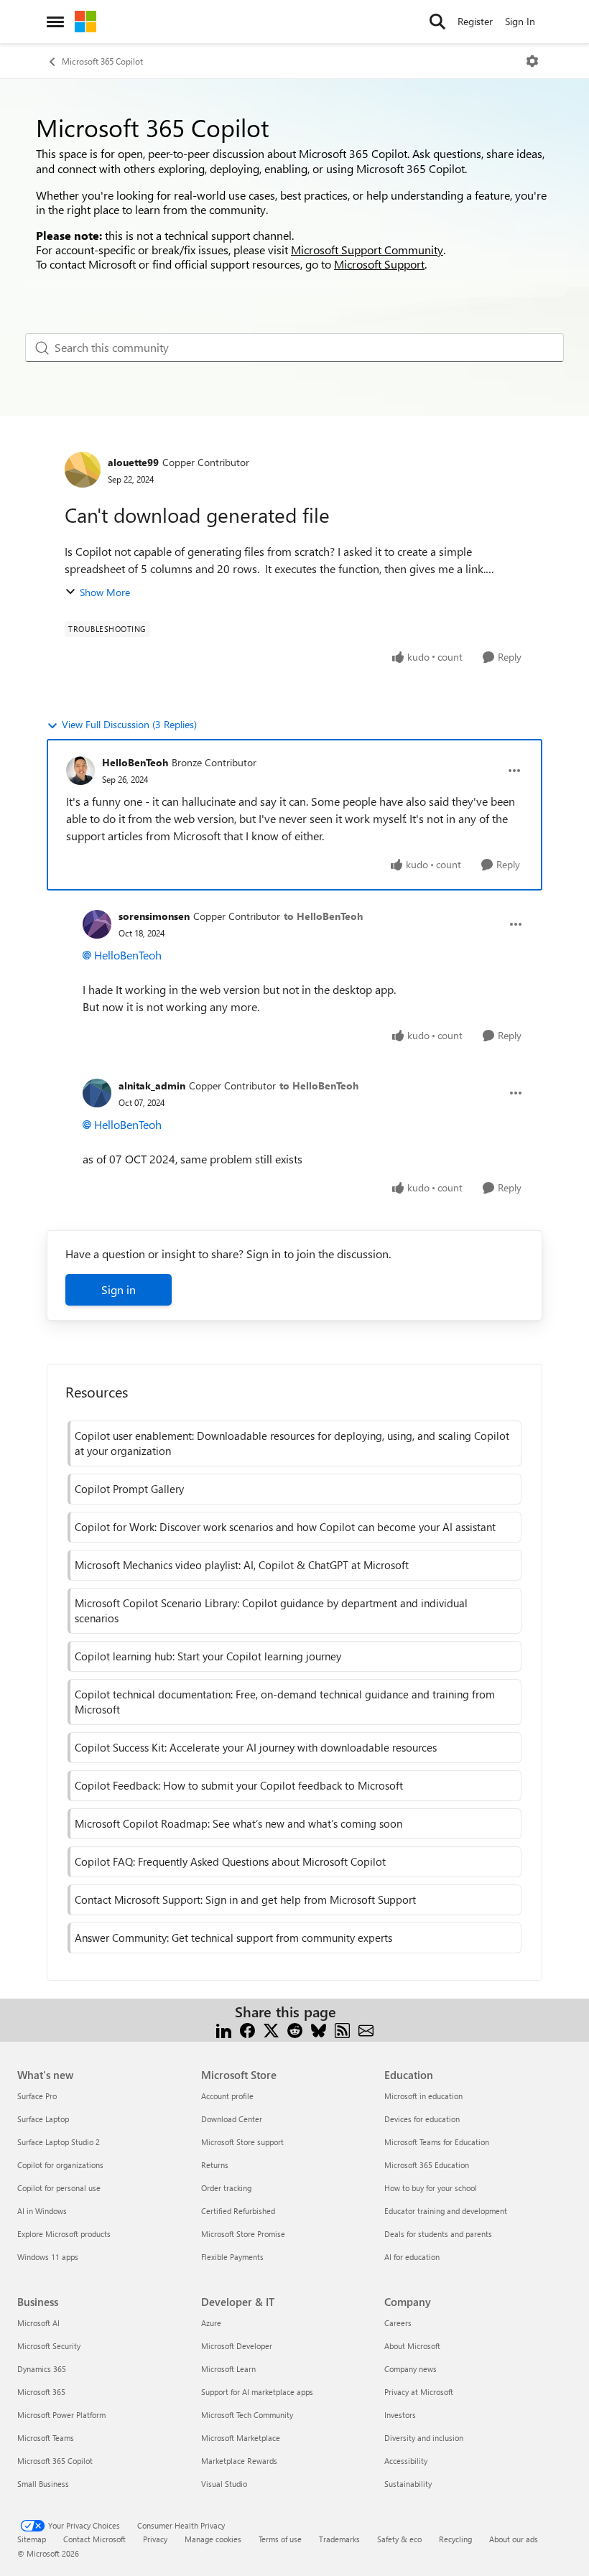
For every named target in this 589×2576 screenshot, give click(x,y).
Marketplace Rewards (239, 2461)
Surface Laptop (43, 2119)
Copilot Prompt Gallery (129, 1489)
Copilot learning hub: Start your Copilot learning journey (208, 1656)
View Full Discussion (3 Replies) (129, 724)
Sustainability (408, 2484)
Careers (398, 2323)
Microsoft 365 (41, 2392)
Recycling (455, 2539)
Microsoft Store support (242, 2142)
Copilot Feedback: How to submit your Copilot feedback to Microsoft (239, 1785)
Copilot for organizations (60, 2165)
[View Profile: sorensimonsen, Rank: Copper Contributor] (97, 924)
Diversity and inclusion (424, 2438)
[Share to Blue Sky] (319, 2029)
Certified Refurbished (238, 2211)
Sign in (119, 1289)
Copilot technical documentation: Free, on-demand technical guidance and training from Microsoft (285, 1702)
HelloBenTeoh (135, 762)
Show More (105, 592)
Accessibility (406, 2461)
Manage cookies (213, 2539)
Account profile (227, 2096)
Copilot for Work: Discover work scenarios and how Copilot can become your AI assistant (285, 1527)
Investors (400, 2415)
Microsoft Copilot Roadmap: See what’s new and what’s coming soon (238, 1823)
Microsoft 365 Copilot (102, 61)
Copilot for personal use (59, 2188)
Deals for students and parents (438, 2234)
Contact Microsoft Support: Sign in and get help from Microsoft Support (245, 1900)
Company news (411, 2369)
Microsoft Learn (228, 2369)
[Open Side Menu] (55, 22)
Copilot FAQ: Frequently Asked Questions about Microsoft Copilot (230, 1861)
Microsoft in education (423, 2096)
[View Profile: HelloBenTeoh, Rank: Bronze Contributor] (80, 771)
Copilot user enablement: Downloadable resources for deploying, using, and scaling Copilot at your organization (292, 1443)
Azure (211, 2323)
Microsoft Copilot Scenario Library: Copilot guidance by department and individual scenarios (271, 1610)
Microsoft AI (38, 2323)
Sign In (520, 21)
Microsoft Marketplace (241, 2438)
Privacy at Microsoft (419, 2392)
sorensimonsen (154, 916)
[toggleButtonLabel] (532, 61)
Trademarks (339, 2539)
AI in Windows (42, 2211)
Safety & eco (399, 2539)
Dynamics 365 (42, 2369)
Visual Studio (224, 2484)
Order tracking (226, 2188)
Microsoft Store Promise (243, 2234)
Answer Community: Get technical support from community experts (233, 1938)
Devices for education (422, 2119)
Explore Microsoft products (64, 2234)
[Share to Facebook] (247, 2029)
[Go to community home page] (85, 22)
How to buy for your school (431, 2188)
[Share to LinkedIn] (224, 2029)
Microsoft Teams (46, 2438)
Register (475, 21)
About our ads (514, 2539)
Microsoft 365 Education (427, 2165)
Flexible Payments (232, 2257)
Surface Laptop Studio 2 (59, 2142)
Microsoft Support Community (367, 250)
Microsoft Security (49, 2346)
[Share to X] (271, 2029)
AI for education (412, 2257)
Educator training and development (446, 2211)
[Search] (437, 22)
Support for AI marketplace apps (257, 2392)
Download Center (232, 2119)
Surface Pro (37, 2096)
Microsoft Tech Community (247, 2415)
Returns (215, 2165)
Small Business (43, 2484)
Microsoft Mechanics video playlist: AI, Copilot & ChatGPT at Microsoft (242, 1565)
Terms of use (280, 2539)
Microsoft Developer (237, 2346)
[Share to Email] (366, 2029)
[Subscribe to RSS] (342, 2029)
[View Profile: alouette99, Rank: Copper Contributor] (83, 470)
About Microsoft (412, 2346)
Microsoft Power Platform (61, 2415)
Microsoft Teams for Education (437, 2142)
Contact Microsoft (94, 2539)
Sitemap (32, 2539)
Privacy (155, 2539)
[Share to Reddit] (295, 2029)
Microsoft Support (379, 264)
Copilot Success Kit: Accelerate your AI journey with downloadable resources (256, 1747)
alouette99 (133, 462)
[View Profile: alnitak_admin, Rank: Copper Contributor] (97, 1093)
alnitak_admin (152, 1085)
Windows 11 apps (48, 2257)
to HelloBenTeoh (323, 916)
